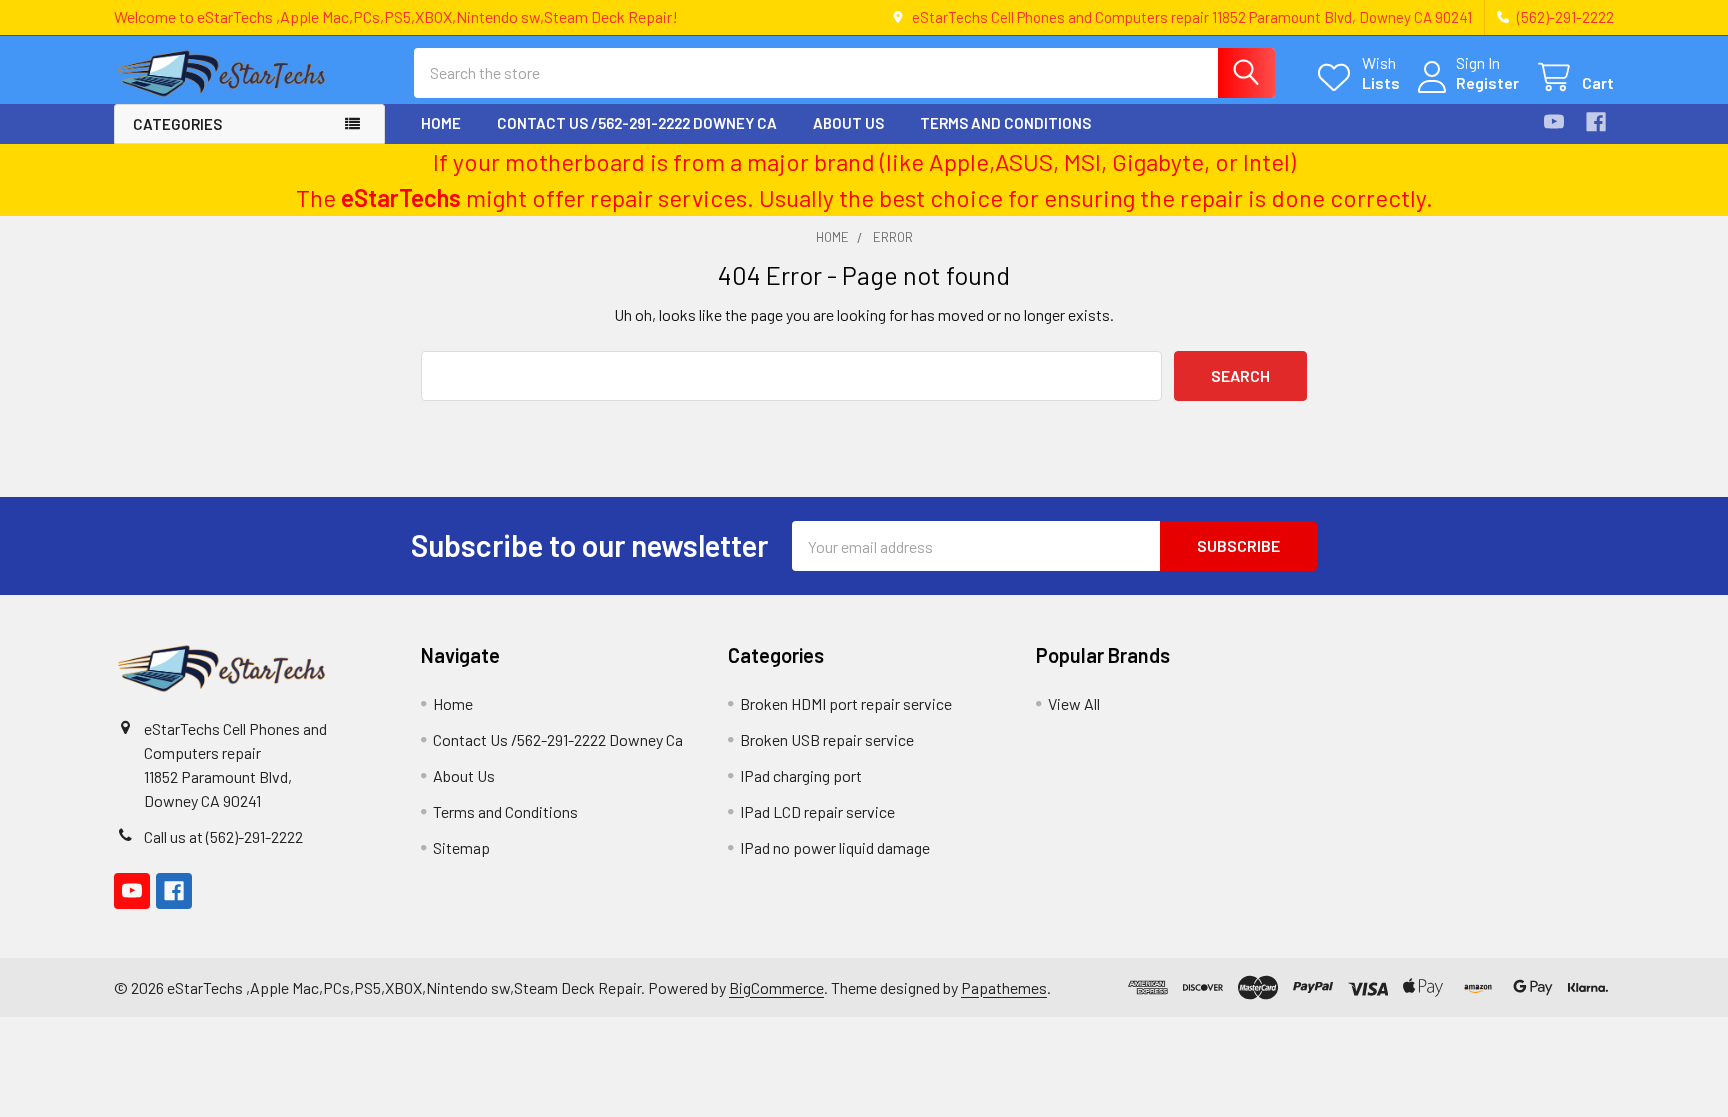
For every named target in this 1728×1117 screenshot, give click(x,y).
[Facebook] (1596, 122)
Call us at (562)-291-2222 (223, 836)
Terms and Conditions (1005, 123)
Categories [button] (177, 124)
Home (441, 123)
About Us (848, 123)
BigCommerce (776, 987)
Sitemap (461, 847)
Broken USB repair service (827, 739)
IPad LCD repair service (817, 811)
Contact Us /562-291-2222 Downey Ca (637, 123)
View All (1074, 703)
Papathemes (1004, 987)
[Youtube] (1554, 122)
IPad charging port (801, 775)
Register (1487, 82)
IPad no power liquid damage (835, 847)
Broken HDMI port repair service (846, 703)
